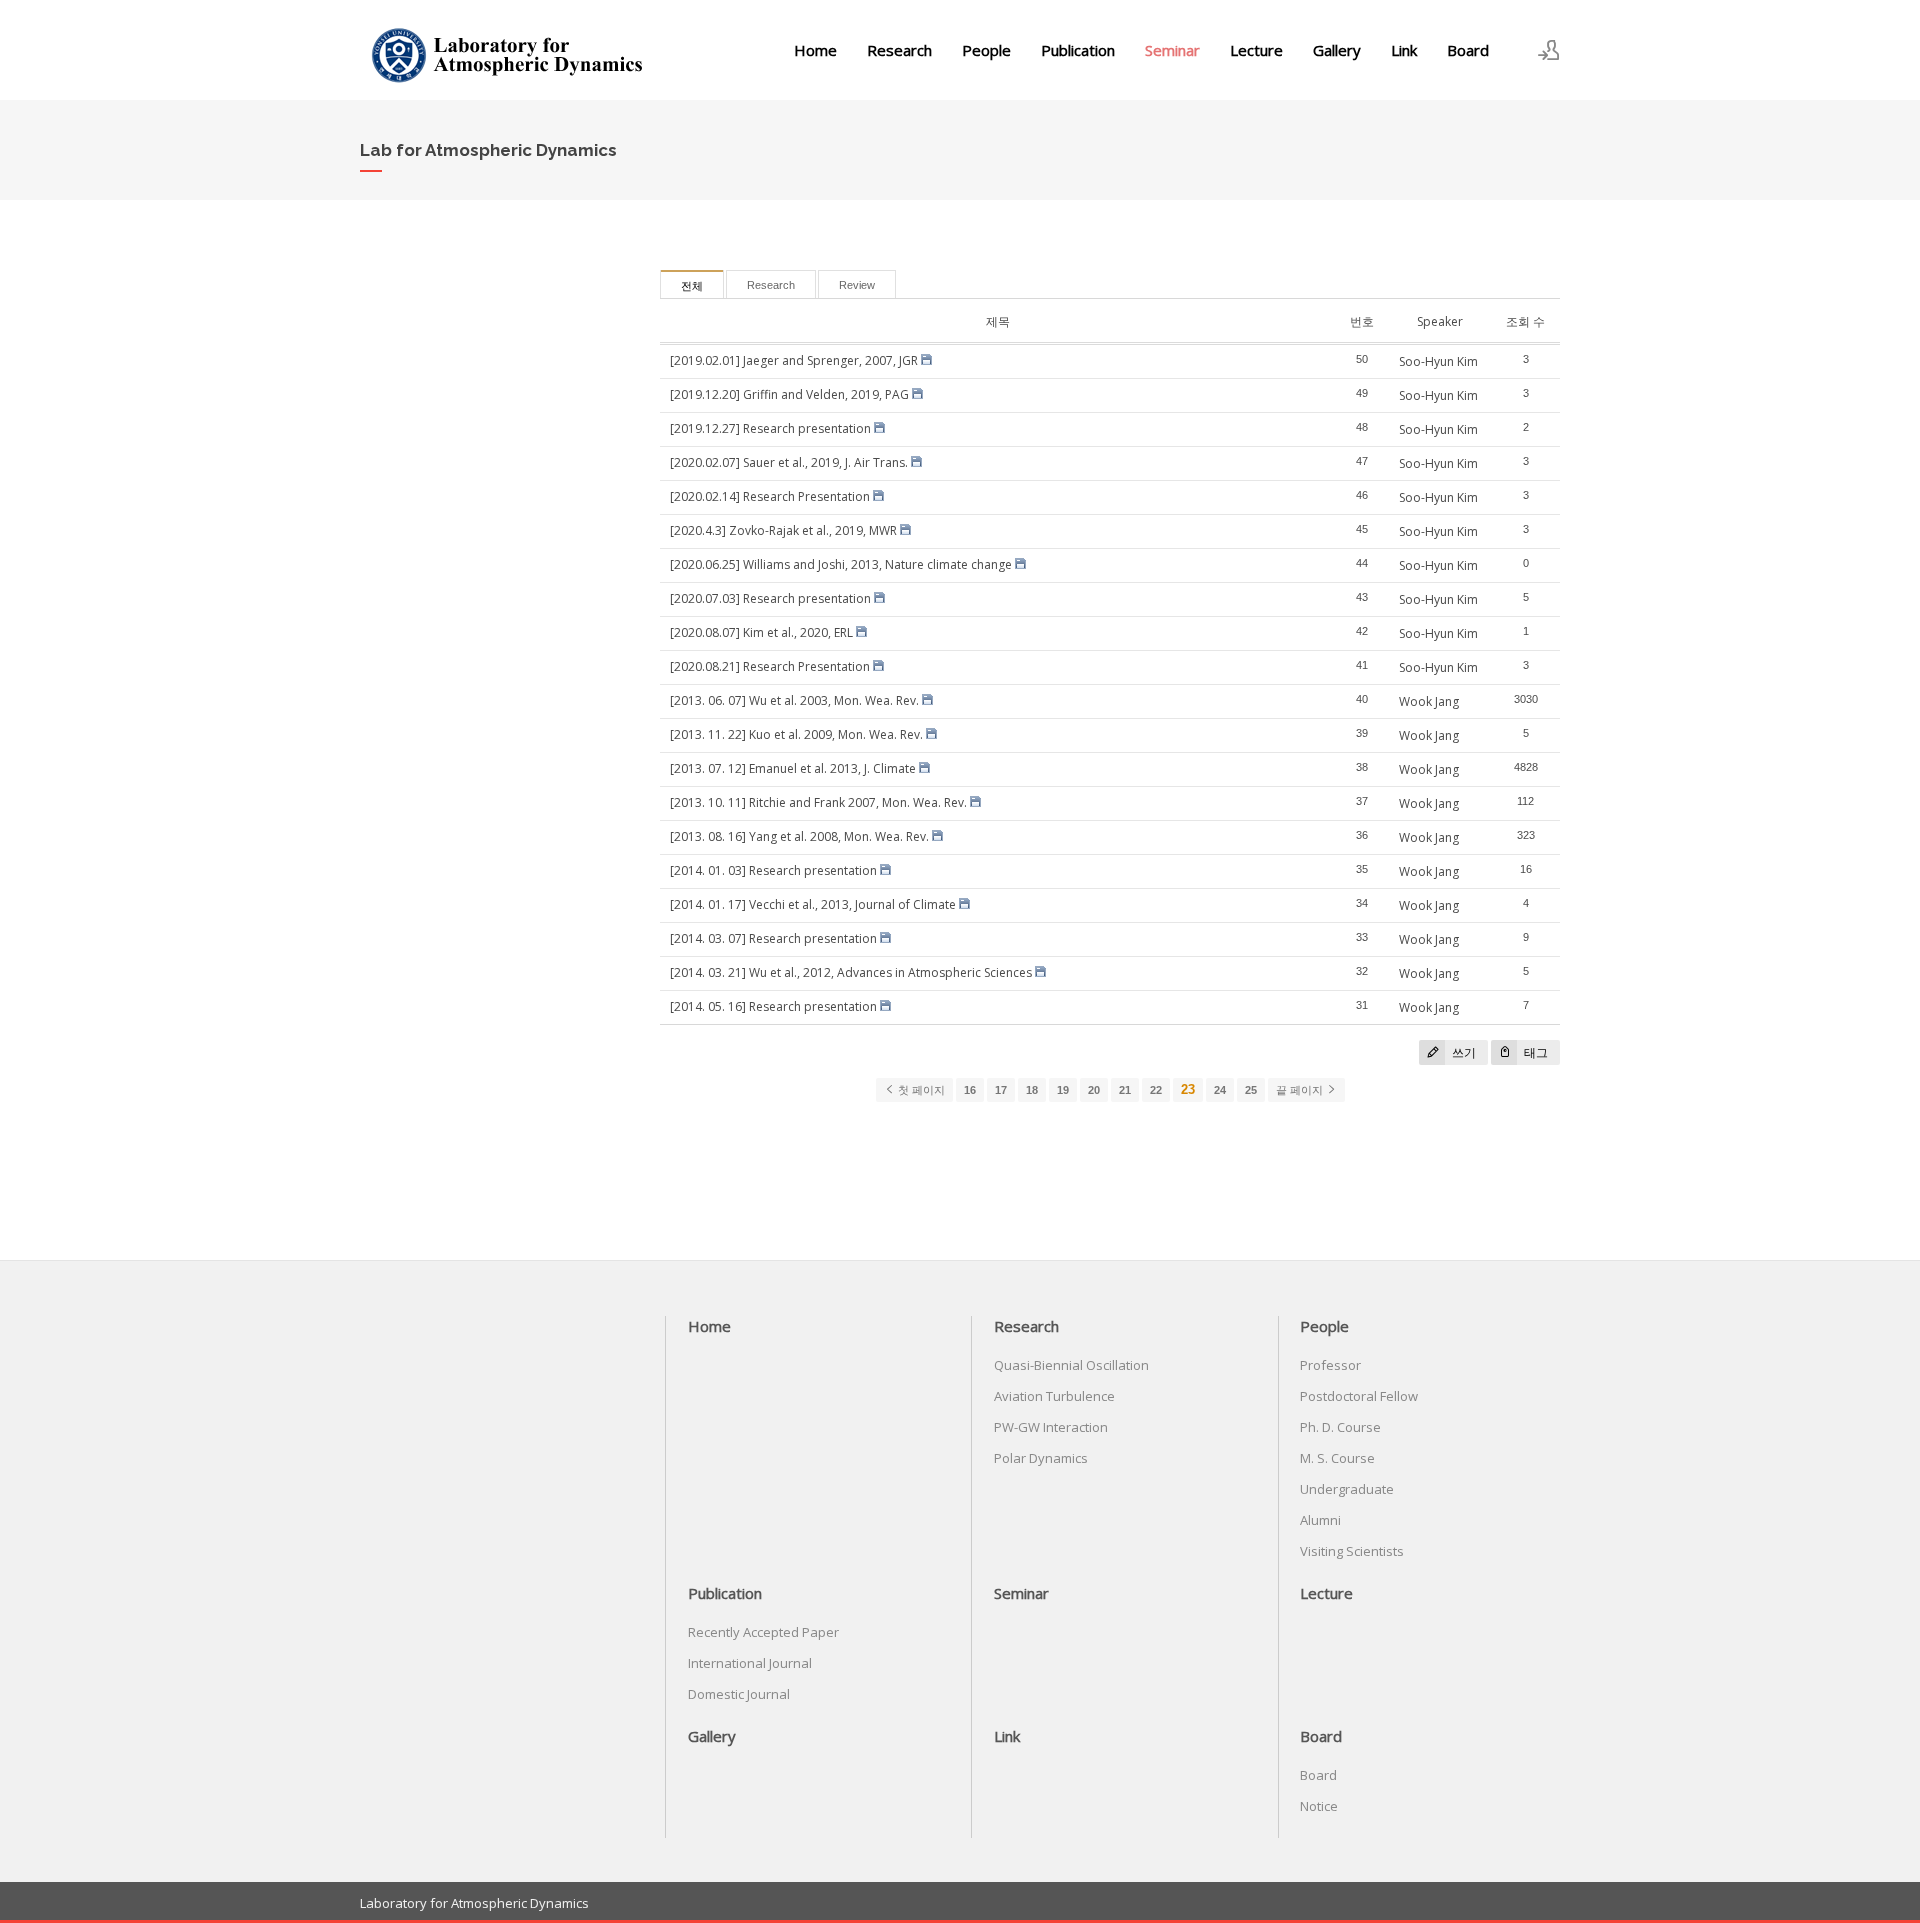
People (986, 50)
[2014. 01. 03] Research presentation (773, 870)
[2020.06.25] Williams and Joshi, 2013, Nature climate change (841, 564)
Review (857, 285)
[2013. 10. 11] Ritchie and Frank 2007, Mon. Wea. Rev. (818, 802)
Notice (1319, 1806)
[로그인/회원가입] (1549, 50)
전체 (692, 286)
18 (1032, 1090)
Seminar (1172, 50)
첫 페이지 (920, 1090)
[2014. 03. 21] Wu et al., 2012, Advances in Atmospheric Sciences (851, 972)
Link (1404, 50)
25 (1251, 1090)
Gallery (1337, 50)
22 (1156, 1090)
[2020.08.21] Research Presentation (770, 666)
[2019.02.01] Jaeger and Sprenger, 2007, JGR (794, 360)
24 (1220, 1090)
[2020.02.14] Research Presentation (770, 496)
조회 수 (1525, 321)
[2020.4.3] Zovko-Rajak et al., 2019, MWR (783, 530)
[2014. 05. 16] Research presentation (773, 1006)
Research (899, 50)
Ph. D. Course (1340, 1427)
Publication (1078, 50)
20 (1094, 1090)
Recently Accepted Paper (763, 1632)
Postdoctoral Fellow (1359, 1396)
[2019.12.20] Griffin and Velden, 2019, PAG (789, 394)
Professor (1330, 1365)
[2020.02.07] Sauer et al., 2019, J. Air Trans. (789, 462)
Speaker (1440, 321)
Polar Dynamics (1041, 1458)
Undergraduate (1347, 1489)
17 (1001, 1090)
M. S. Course (1337, 1458)
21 (1125, 1090)
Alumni (1320, 1520)
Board (1468, 50)
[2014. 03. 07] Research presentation (773, 938)
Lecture (1256, 50)
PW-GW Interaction (1051, 1427)
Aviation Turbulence (1054, 1396)
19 (1063, 1090)
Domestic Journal (739, 1694)
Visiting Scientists (1352, 1551)
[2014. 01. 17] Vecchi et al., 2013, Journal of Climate (813, 904)
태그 (1534, 1052)
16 (970, 1090)
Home (815, 50)
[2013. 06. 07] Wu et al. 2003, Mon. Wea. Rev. (794, 700)
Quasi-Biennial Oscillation (1071, 1365)
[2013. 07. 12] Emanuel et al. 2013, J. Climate (793, 768)
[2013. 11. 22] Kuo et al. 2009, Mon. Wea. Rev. (796, 734)
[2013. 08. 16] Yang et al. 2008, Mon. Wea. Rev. (799, 836)
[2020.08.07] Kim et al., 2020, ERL (761, 632)
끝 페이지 (1301, 1090)
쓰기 (1462, 1052)
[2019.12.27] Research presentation (770, 428)
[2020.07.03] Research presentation (770, 598)
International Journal (750, 1663)
